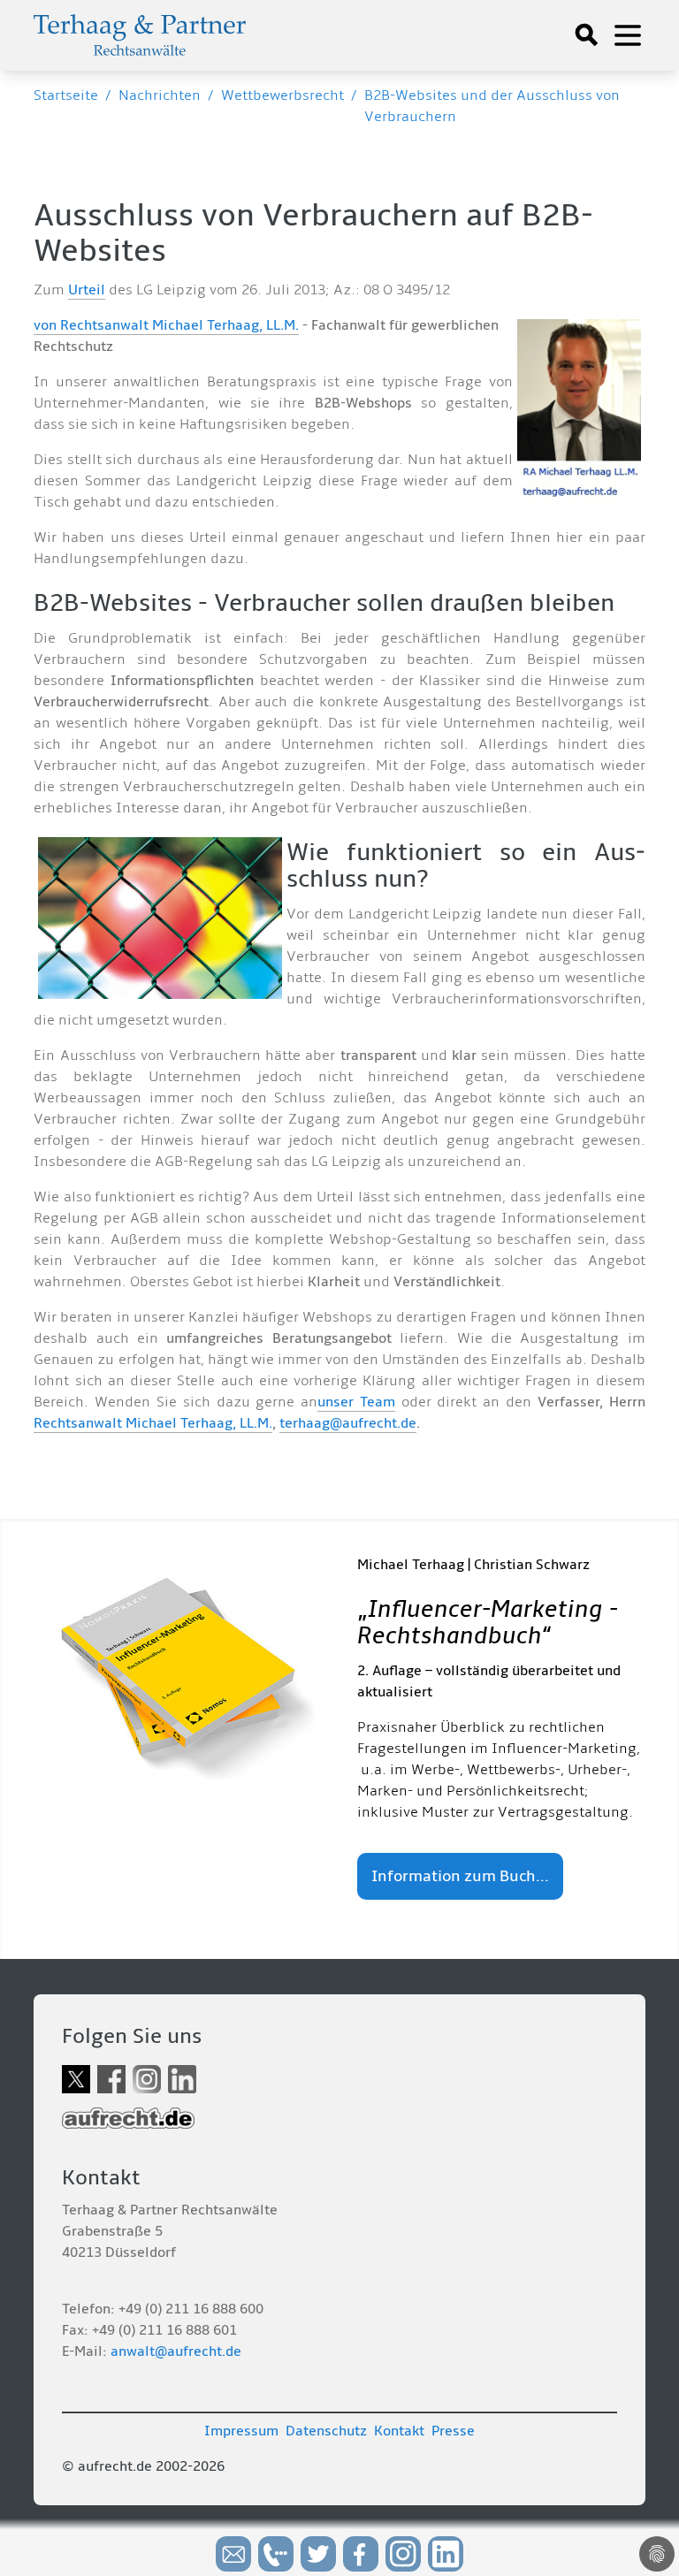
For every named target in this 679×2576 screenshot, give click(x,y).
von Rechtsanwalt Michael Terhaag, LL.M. (166, 325)
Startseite (66, 95)
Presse (453, 2431)
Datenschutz (326, 2431)
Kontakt (399, 2431)
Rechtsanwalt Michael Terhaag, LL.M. (153, 1423)
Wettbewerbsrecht (282, 95)
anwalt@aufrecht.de (176, 2351)
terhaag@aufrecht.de (348, 1423)
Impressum (241, 2431)
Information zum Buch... (460, 1876)
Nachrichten (160, 95)
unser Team (356, 1402)
